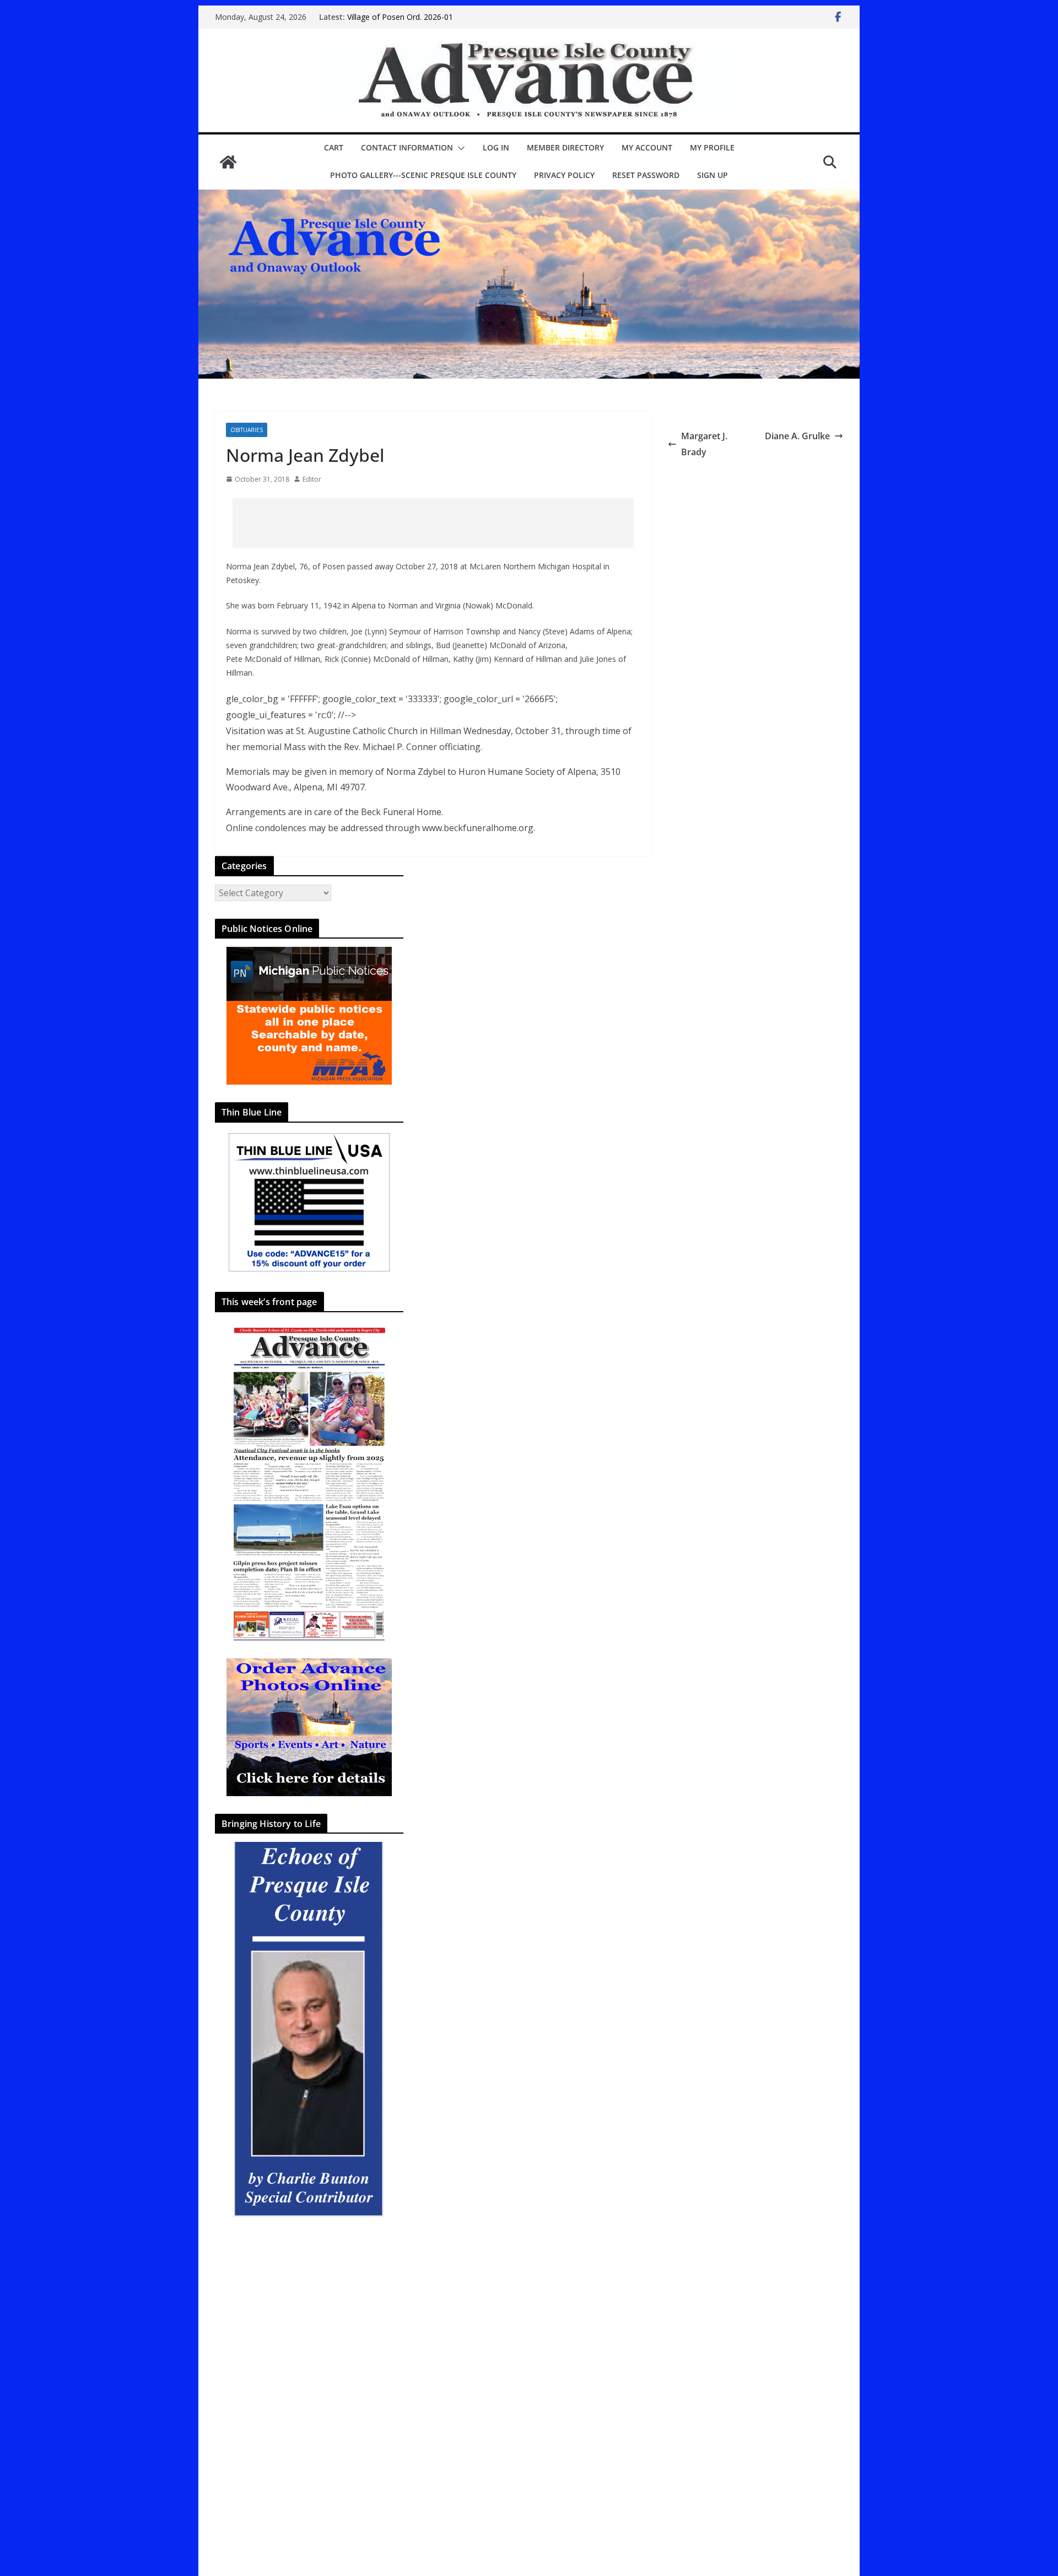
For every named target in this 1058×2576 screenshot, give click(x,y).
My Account (647, 147)
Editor (312, 479)
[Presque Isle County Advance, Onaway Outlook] (228, 162)
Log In (496, 147)
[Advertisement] (433, 523)
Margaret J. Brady (704, 444)
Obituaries (247, 430)
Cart (334, 147)
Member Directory (565, 147)
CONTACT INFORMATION (407, 147)
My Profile (712, 147)
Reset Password (646, 175)
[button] (459, 148)
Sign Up (712, 175)
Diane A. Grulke (797, 436)
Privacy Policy (564, 175)
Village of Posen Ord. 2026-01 (400, 17)
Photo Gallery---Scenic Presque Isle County (423, 175)
